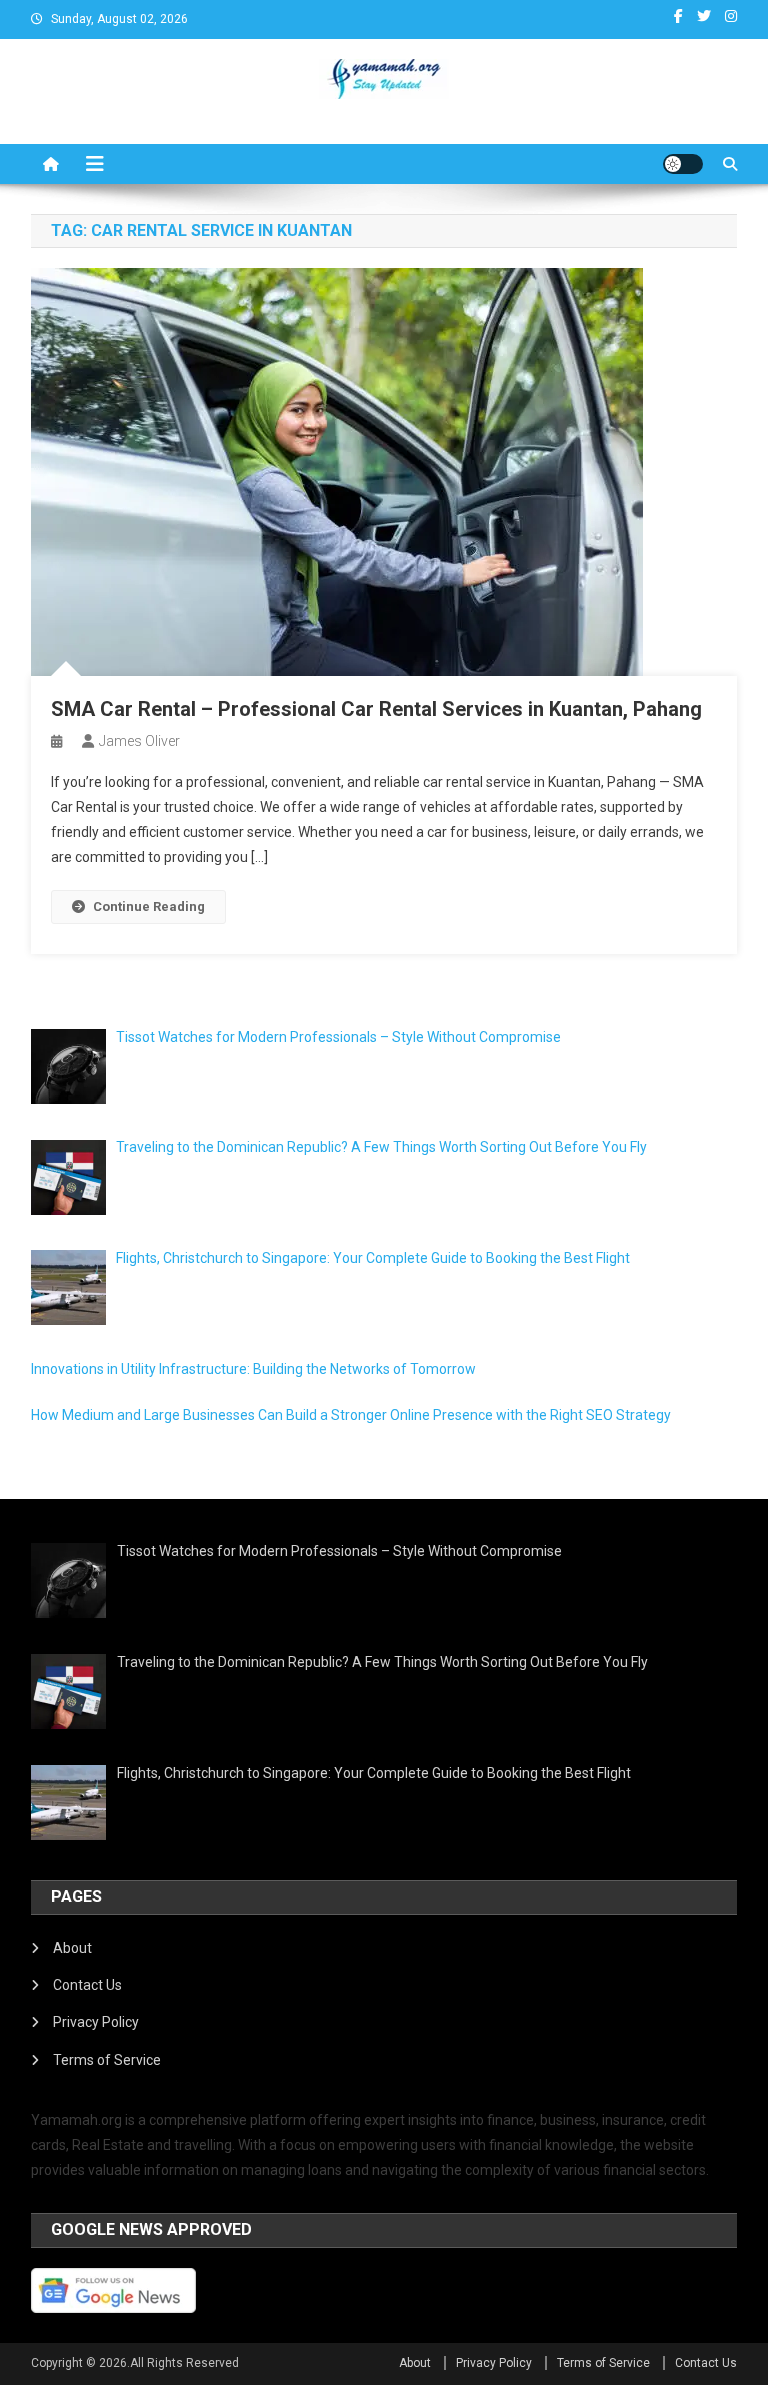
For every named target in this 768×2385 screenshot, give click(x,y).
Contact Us (87, 1985)
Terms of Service (107, 2060)
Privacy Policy (96, 2022)
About (72, 1948)
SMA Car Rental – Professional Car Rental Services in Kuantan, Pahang (376, 709)
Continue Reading (149, 906)
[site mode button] (683, 164)
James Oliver (139, 741)
